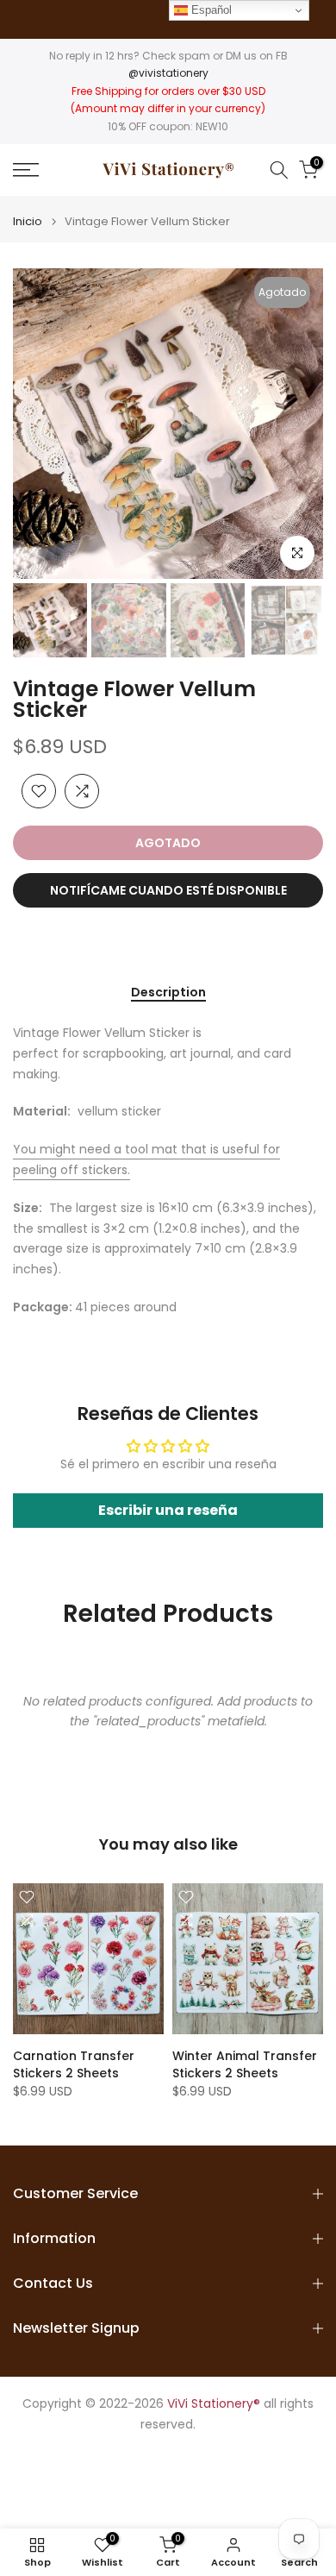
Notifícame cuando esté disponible (168, 890)
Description (168, 993)
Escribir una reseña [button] (168, 1510)
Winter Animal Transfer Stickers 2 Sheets (245, 2064)
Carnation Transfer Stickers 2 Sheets (74, 2064)
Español (210, 10)
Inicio (28, 221)
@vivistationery (168, 73)
